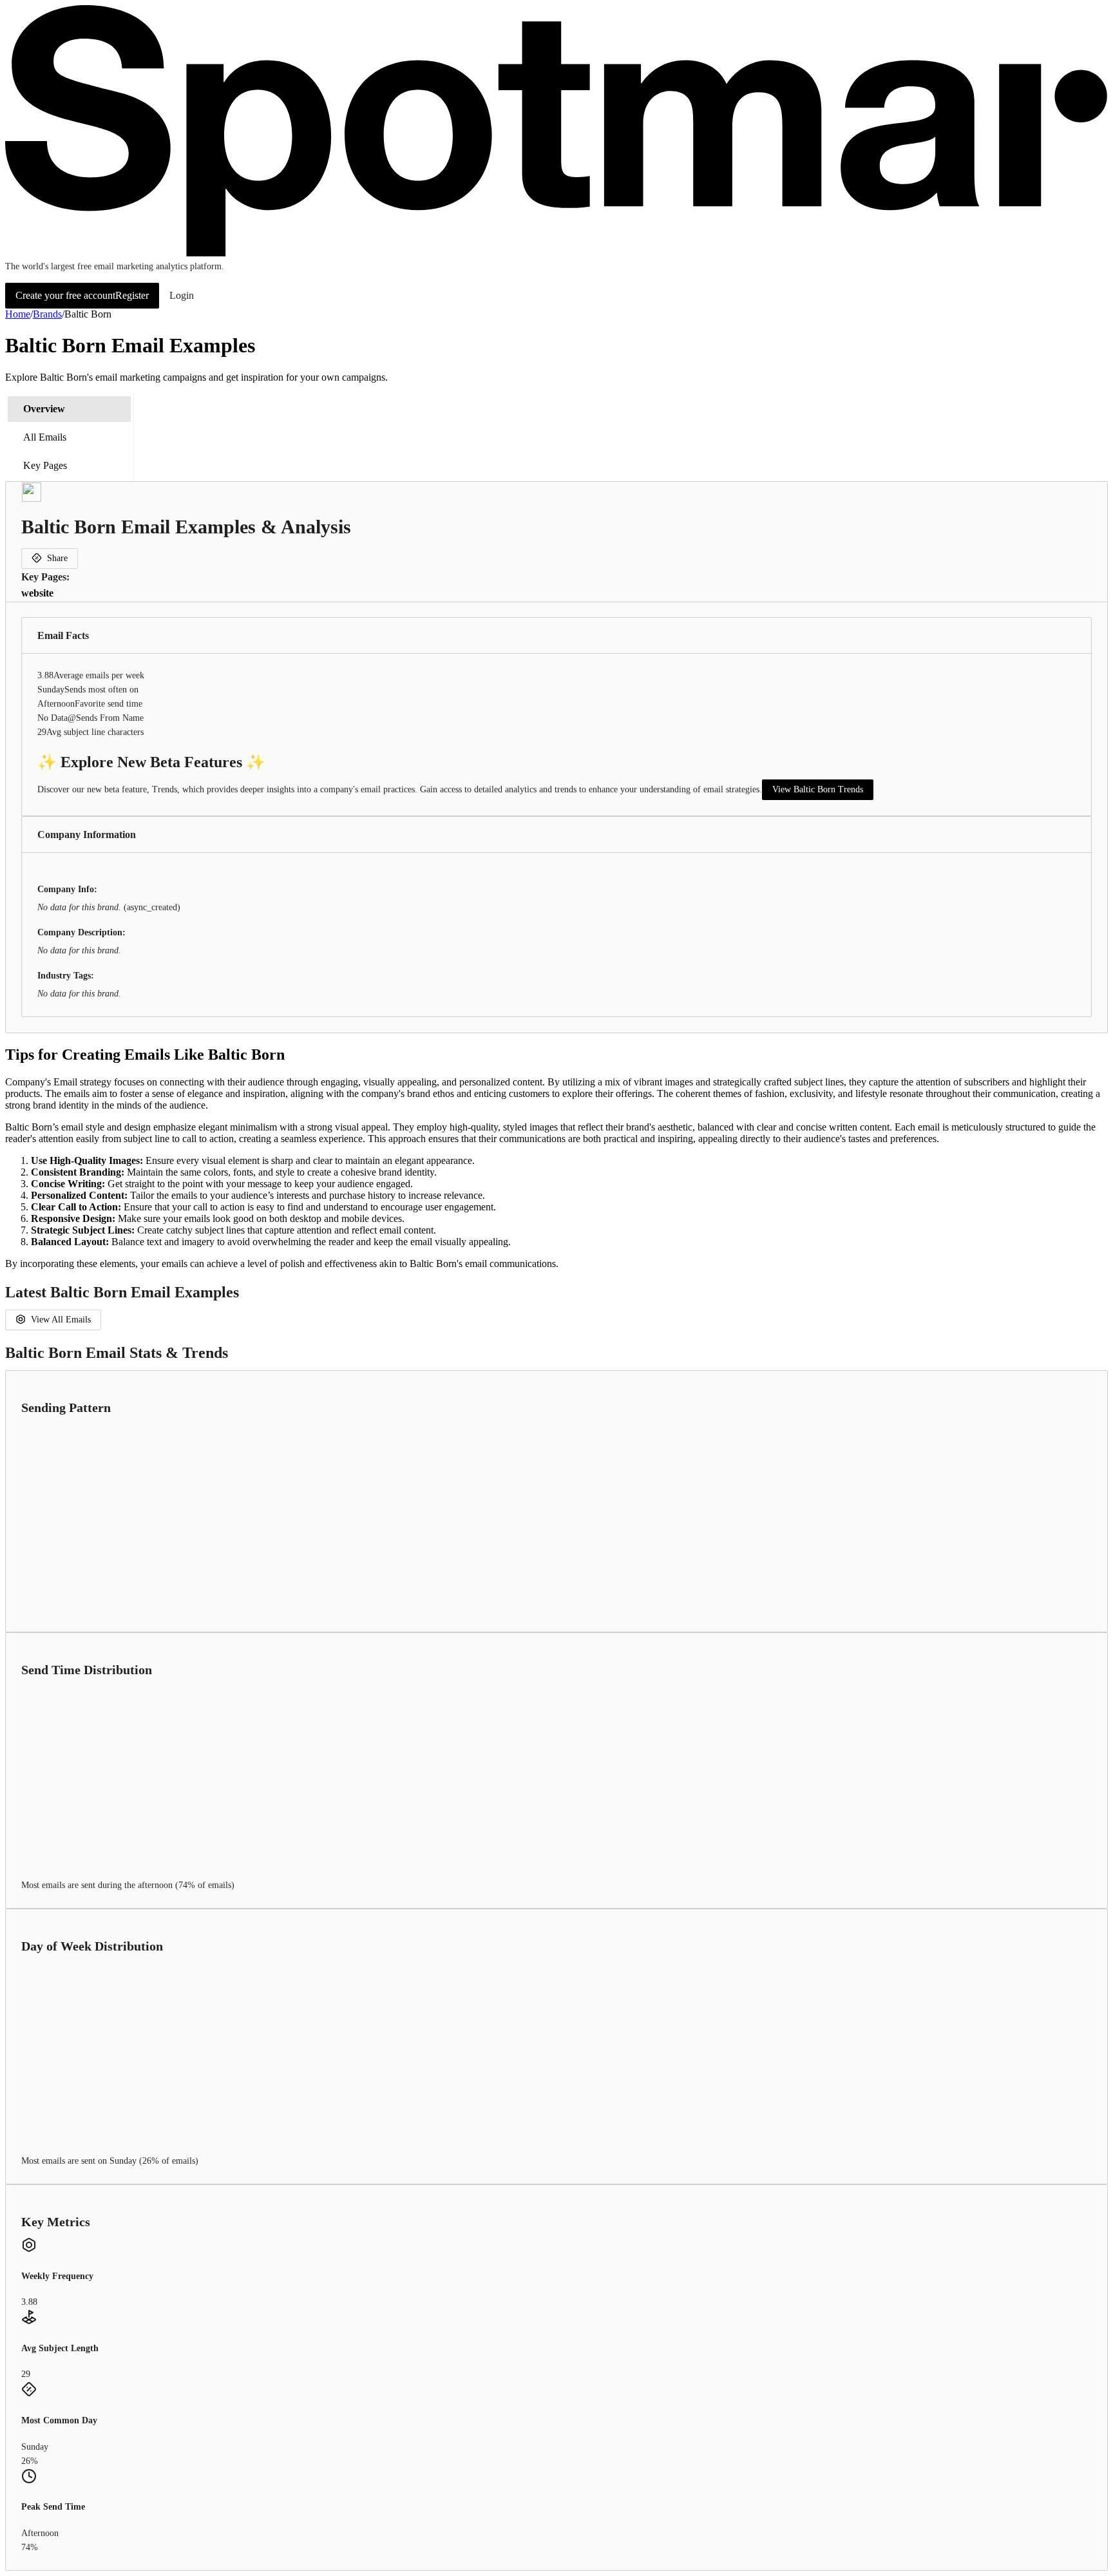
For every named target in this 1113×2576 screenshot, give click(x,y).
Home (18, 314)
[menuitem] (69, 409)
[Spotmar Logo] (556, 253)
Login (182, 295)
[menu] (70, 437)
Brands (47, 314)
